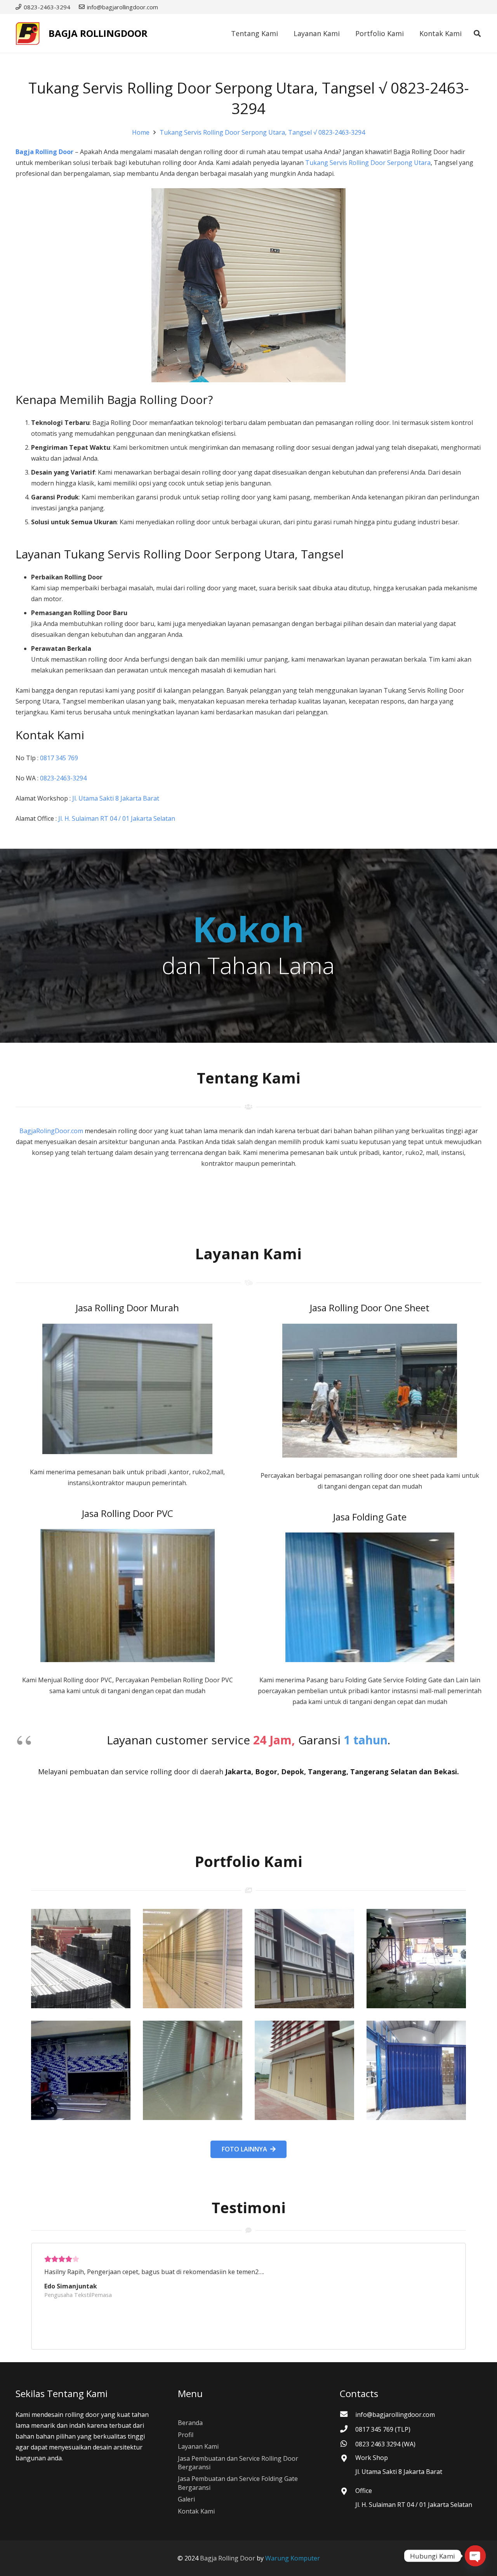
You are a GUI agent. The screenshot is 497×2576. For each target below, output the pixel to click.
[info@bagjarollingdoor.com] (348, 2415)
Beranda (190, 2423)
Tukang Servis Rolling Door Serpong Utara (368, 163)
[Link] (28, 33)
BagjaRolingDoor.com (51, 1131)
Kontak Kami (196, 2511)
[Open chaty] (475, 2556)
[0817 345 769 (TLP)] (348, 2429)
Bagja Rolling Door (44, 152)
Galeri (186, 2499)
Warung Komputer (293, 2558)
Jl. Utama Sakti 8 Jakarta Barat (116, 798)
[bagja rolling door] (81, 1959)
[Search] (477, 34)
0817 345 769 (59, 758)
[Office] (348, 2492)
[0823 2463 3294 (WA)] (348, 2444)
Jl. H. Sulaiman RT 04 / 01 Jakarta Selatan (117, 818)
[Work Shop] (348, 2459)
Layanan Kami (198, 2446)
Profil (186, 2435)
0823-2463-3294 (64, 778)
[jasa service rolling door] (416, 2070)
